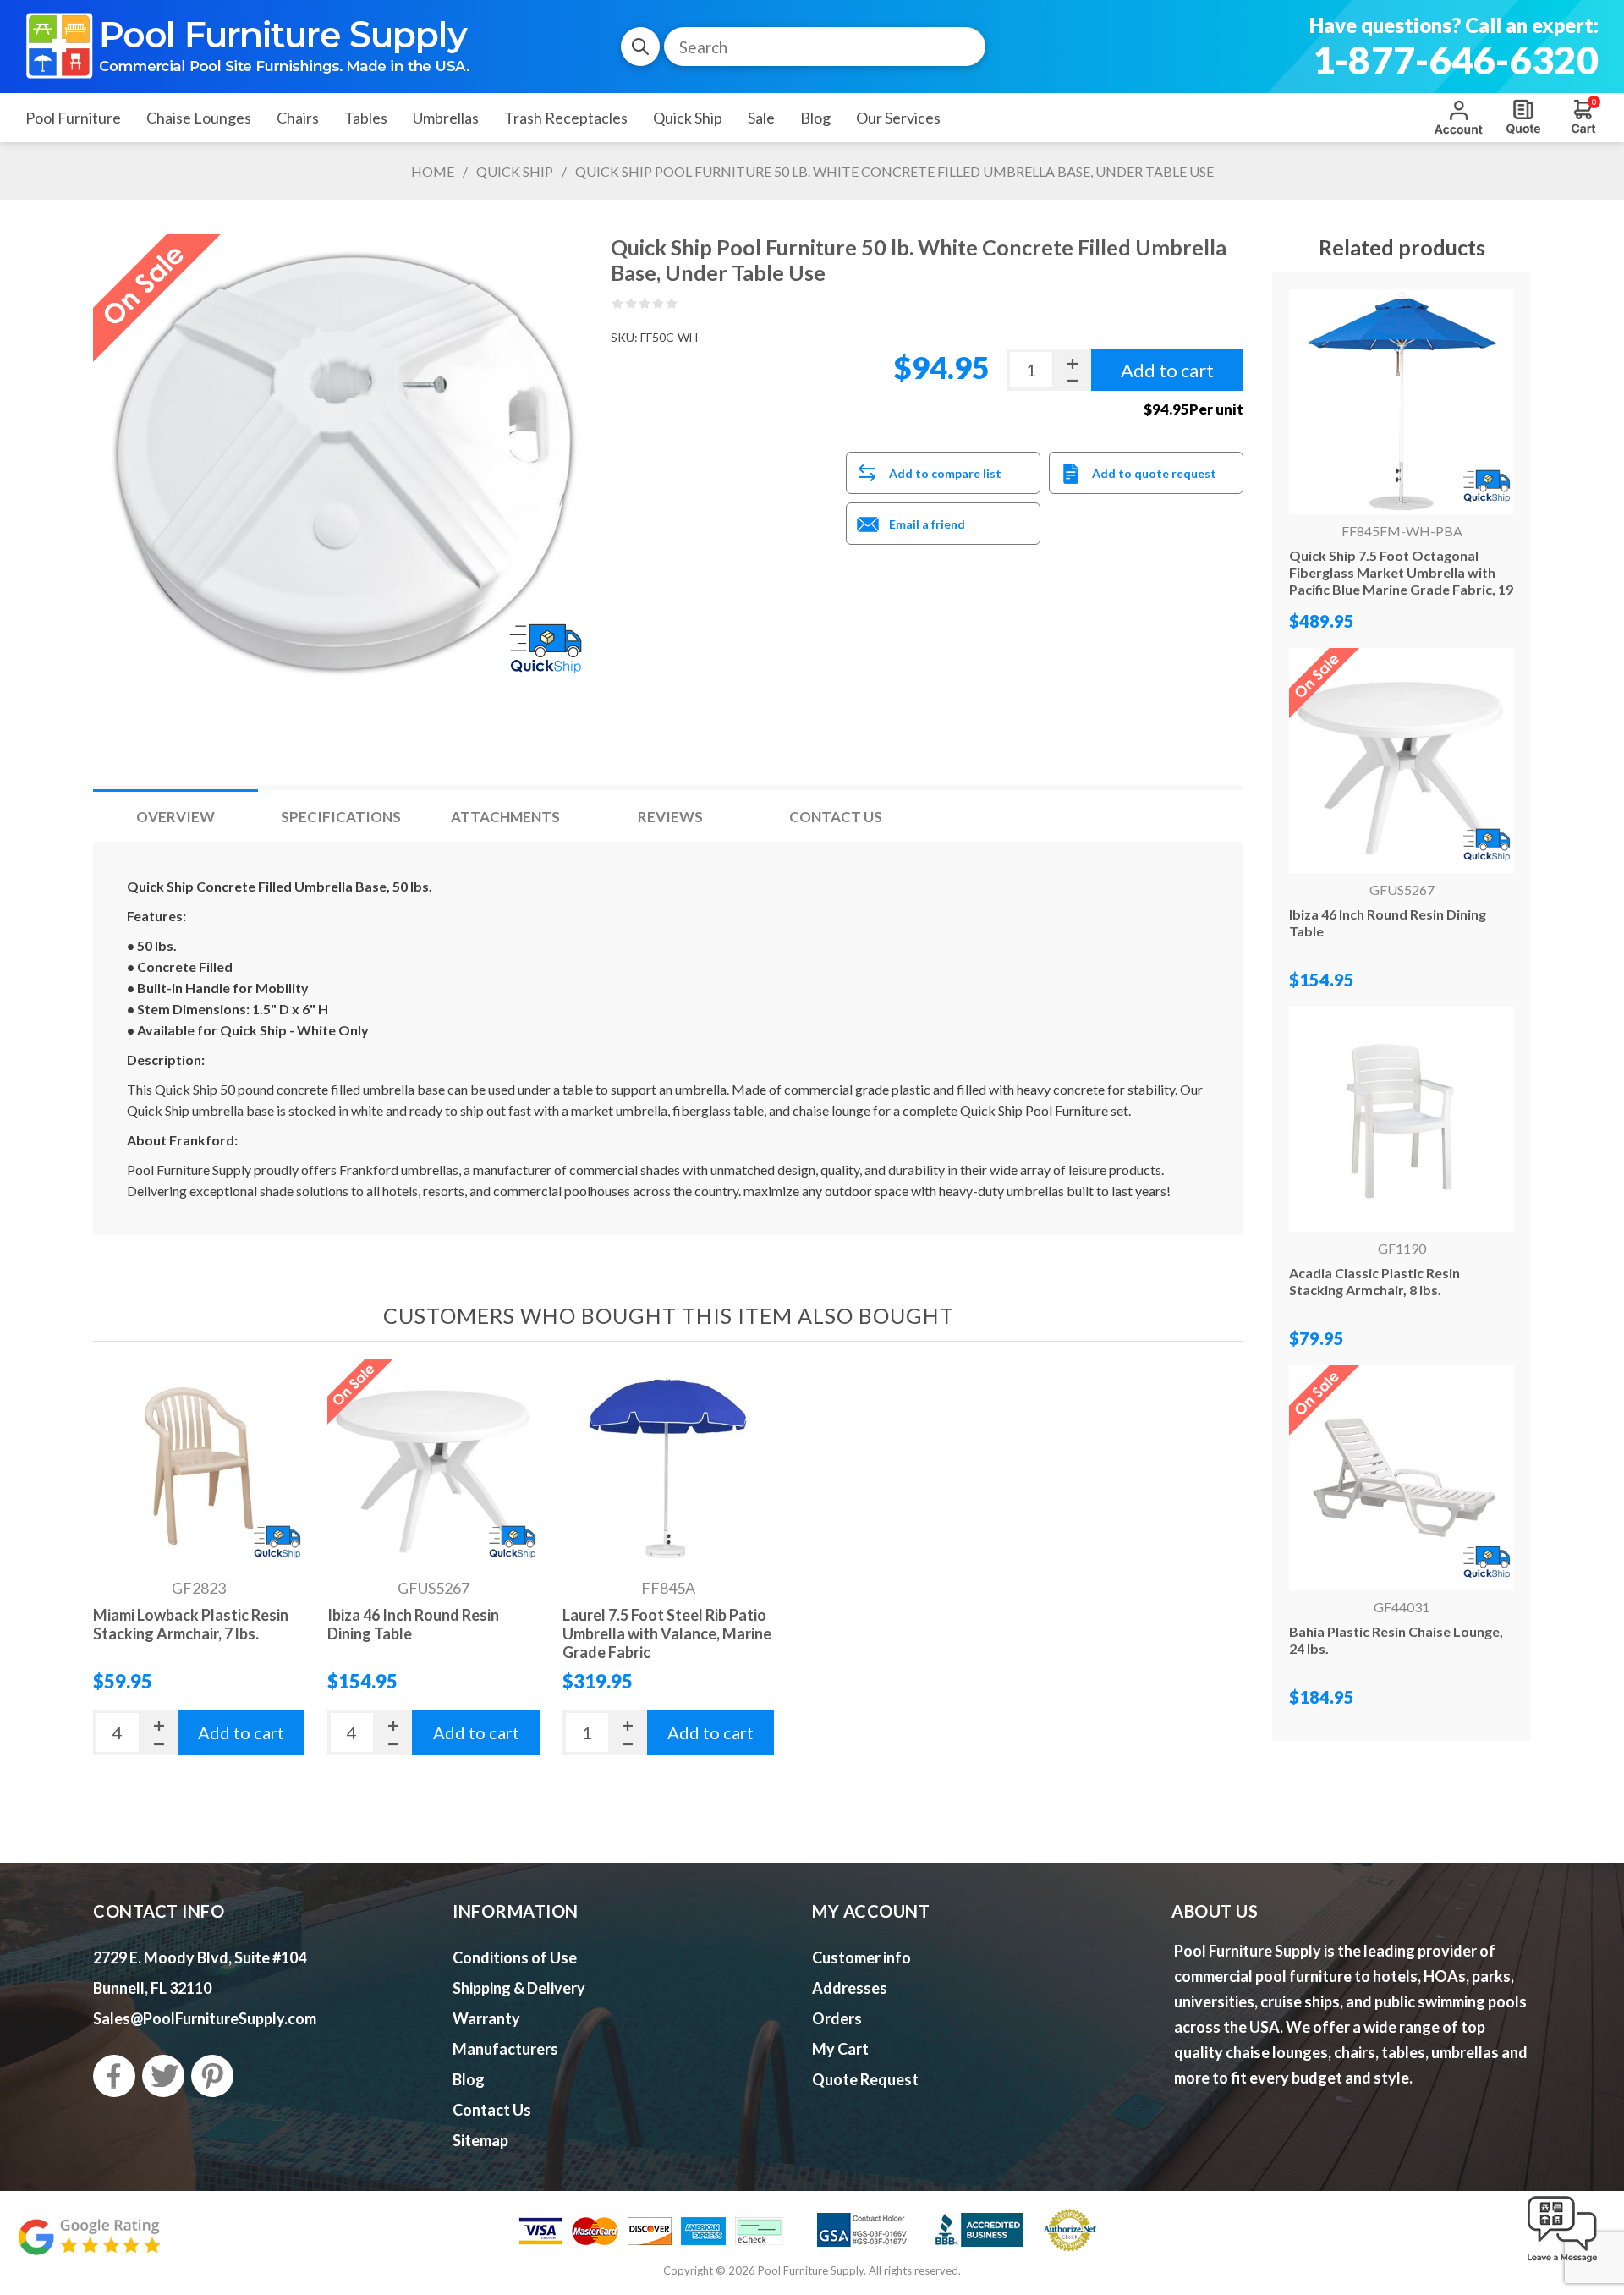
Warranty (486, 2018)
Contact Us (836, 817)
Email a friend (927, 524)
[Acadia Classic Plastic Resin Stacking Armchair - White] (1402, 1119)
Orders (837, 2018)
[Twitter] (163, 2076)
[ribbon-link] (277, 1543)
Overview (176, 817)
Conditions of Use (515, 1957)
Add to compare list (945, 473)
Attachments (505, 817)
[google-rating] (89, 2246)
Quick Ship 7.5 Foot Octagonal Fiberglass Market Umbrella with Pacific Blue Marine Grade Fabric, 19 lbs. (1401, 581)
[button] (1562, 2263)
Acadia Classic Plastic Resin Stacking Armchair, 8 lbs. (1374, 1281)
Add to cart (241, 1732)
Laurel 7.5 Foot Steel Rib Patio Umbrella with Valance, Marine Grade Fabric (667, 1633)
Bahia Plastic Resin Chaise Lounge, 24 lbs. (1396, 1640)
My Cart (840, 2049)
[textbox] (825, 47)
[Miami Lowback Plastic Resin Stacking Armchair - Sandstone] (199, 1464)
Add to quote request (1154, 473)
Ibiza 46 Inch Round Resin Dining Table (413, 1624)
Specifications (341, 817)
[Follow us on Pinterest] (212, 2076)
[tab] (176, 817)
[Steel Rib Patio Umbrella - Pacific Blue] (668, 1464)
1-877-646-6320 (1456, 60)
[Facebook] (114, 2076)
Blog (469, 2079)
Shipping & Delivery (519, 1988)
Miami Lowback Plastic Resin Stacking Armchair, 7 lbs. (191, 1624)
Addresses (850, 1988)
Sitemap (480, 2140)
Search (640, 47)
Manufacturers (505, 2049)
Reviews (670, 817)
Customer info (861, 1957)
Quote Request (1523, 117)
